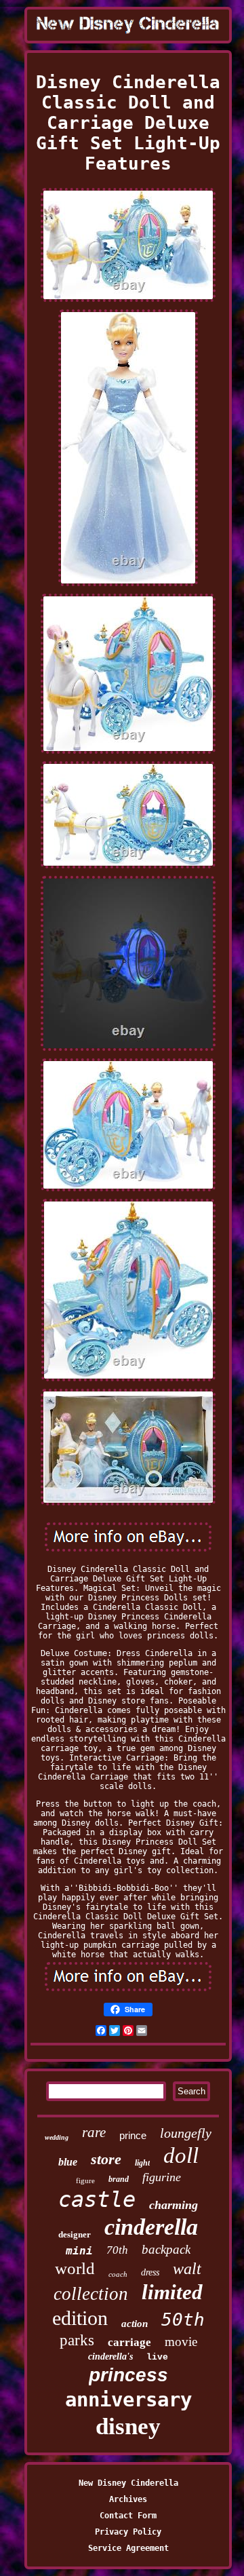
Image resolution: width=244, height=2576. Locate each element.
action (135, 2324)
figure (85, 2180)
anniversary (128, 2400)
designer (75, 2234)
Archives (128, 2499)
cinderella (151, 2227)
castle (97, 2199)
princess (128, 2375)
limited (172, 2292)
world (75, 2268)
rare (94, 2132)
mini (79, 2251)
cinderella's (110, 2357)
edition (80, 2318)
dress (150, 2272)
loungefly (186, 2133)
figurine (162, 2177)
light (142, 2163)
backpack (166, 2249)
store (106, 2159)
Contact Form (128, 2516)
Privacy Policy (128, 2532)
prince (133, 2135)
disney (128, 2426)
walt (187, 2269)
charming (174, 2205)
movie (181, 2342)
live (157, 2357)
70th (117, 2250)
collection (91, 2294)
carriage (129, 2342)
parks (77, 2340)
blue (68, 2162)
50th (183, 2320)
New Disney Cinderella (128, 2483)
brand (119, 2179)
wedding (57, 2137)
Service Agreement (128, 2548)
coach (118, 2274)
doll (181, 2155)
